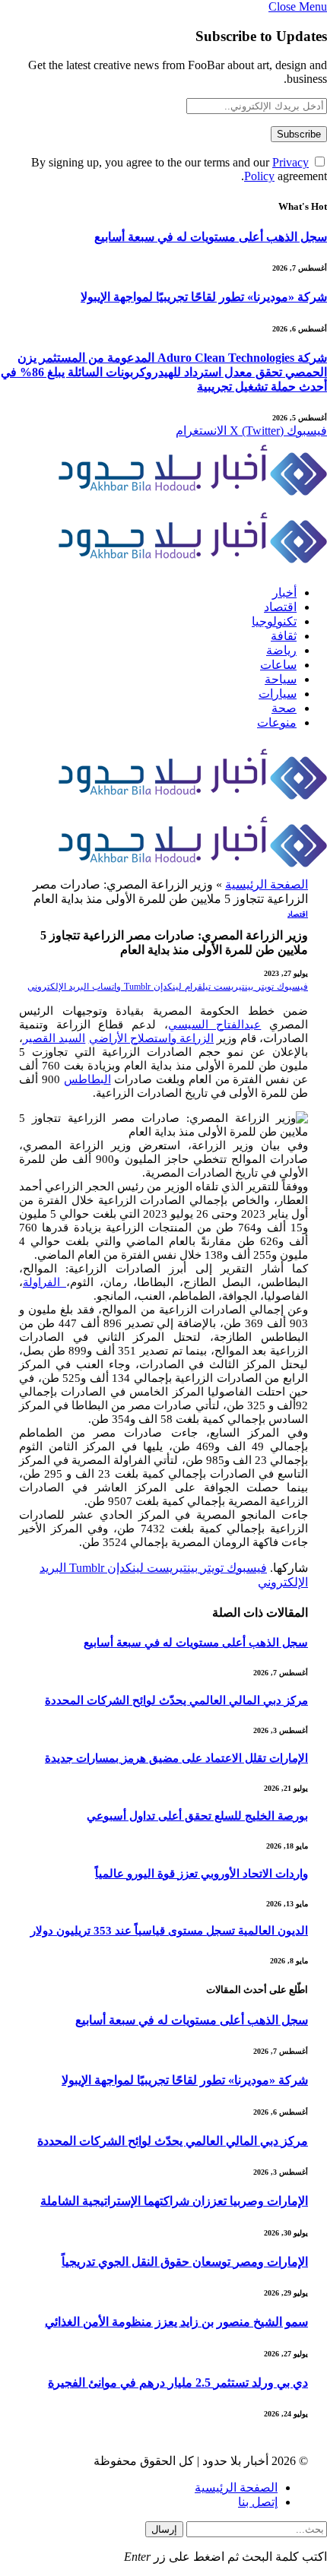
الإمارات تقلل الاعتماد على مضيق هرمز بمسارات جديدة (176, 1758)
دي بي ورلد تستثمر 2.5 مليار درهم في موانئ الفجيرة (178, 2383)
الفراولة (44, 1282)
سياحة (281, 679)
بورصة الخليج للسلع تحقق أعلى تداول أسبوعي (197, 1816)
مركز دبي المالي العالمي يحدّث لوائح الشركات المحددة (176, 1700)
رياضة (281, 650)
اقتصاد (280, 607)
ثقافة (284, 636)
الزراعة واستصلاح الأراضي (152, 1038)
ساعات (278, 665)
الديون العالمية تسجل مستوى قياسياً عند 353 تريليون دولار (169, 1931)
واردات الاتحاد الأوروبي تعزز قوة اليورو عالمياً (202, 1874)
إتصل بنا (258, 2502)
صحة (284, 708)
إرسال (164, 2529)
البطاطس (87, 1079)
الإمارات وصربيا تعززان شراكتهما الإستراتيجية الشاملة (174, 2201)
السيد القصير (54, 1038)
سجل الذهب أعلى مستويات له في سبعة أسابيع (211, 237)
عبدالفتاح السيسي (215, 1025)
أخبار (284, 593)
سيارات (278, 694)
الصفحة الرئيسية (267, 884)
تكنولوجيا (274, 621)
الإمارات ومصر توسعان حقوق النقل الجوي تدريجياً (185, 2262)
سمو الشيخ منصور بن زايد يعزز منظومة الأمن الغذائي (176, 2322)
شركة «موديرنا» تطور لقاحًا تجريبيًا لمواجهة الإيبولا (204, 297)
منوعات (277, 722)
